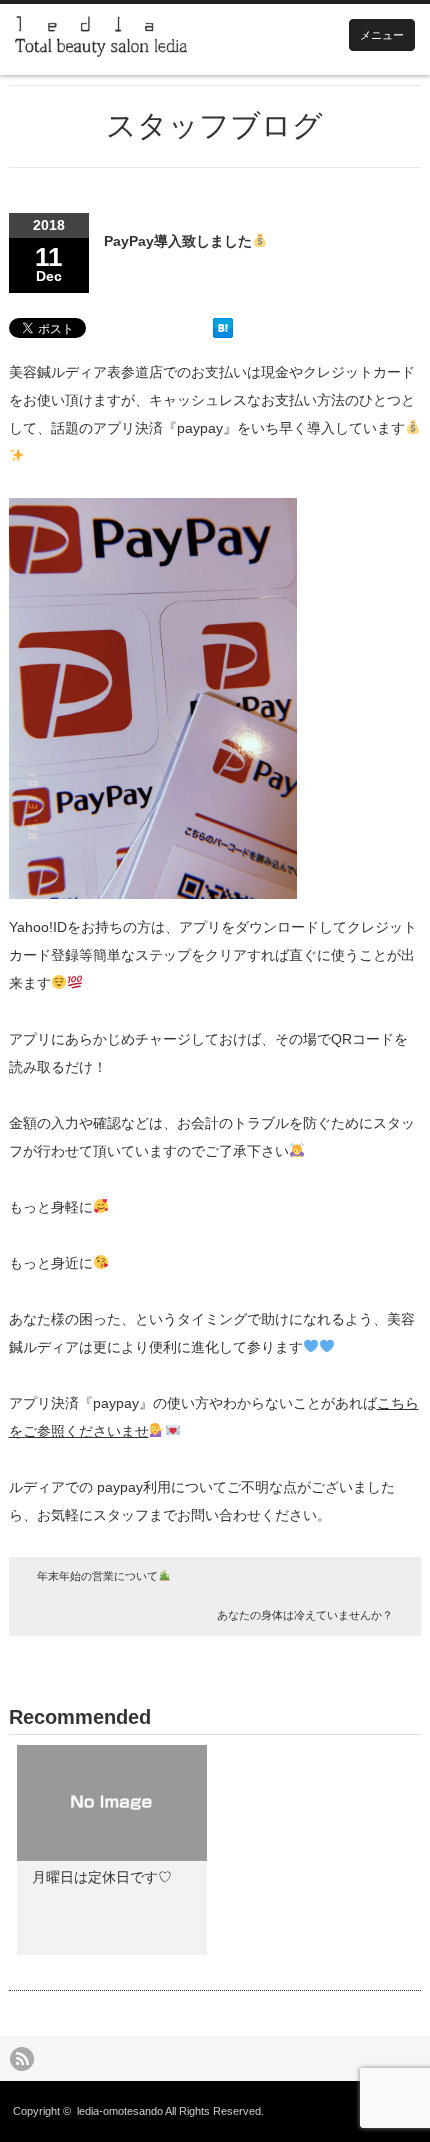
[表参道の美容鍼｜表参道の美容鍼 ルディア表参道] (101, 39)
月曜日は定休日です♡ (102, 1877)
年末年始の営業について (97, 1576)
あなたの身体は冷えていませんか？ (305, 1615)
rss (22, 2059)
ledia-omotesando (120, 2111)
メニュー (382, 35)
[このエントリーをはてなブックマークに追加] (223, 333)
